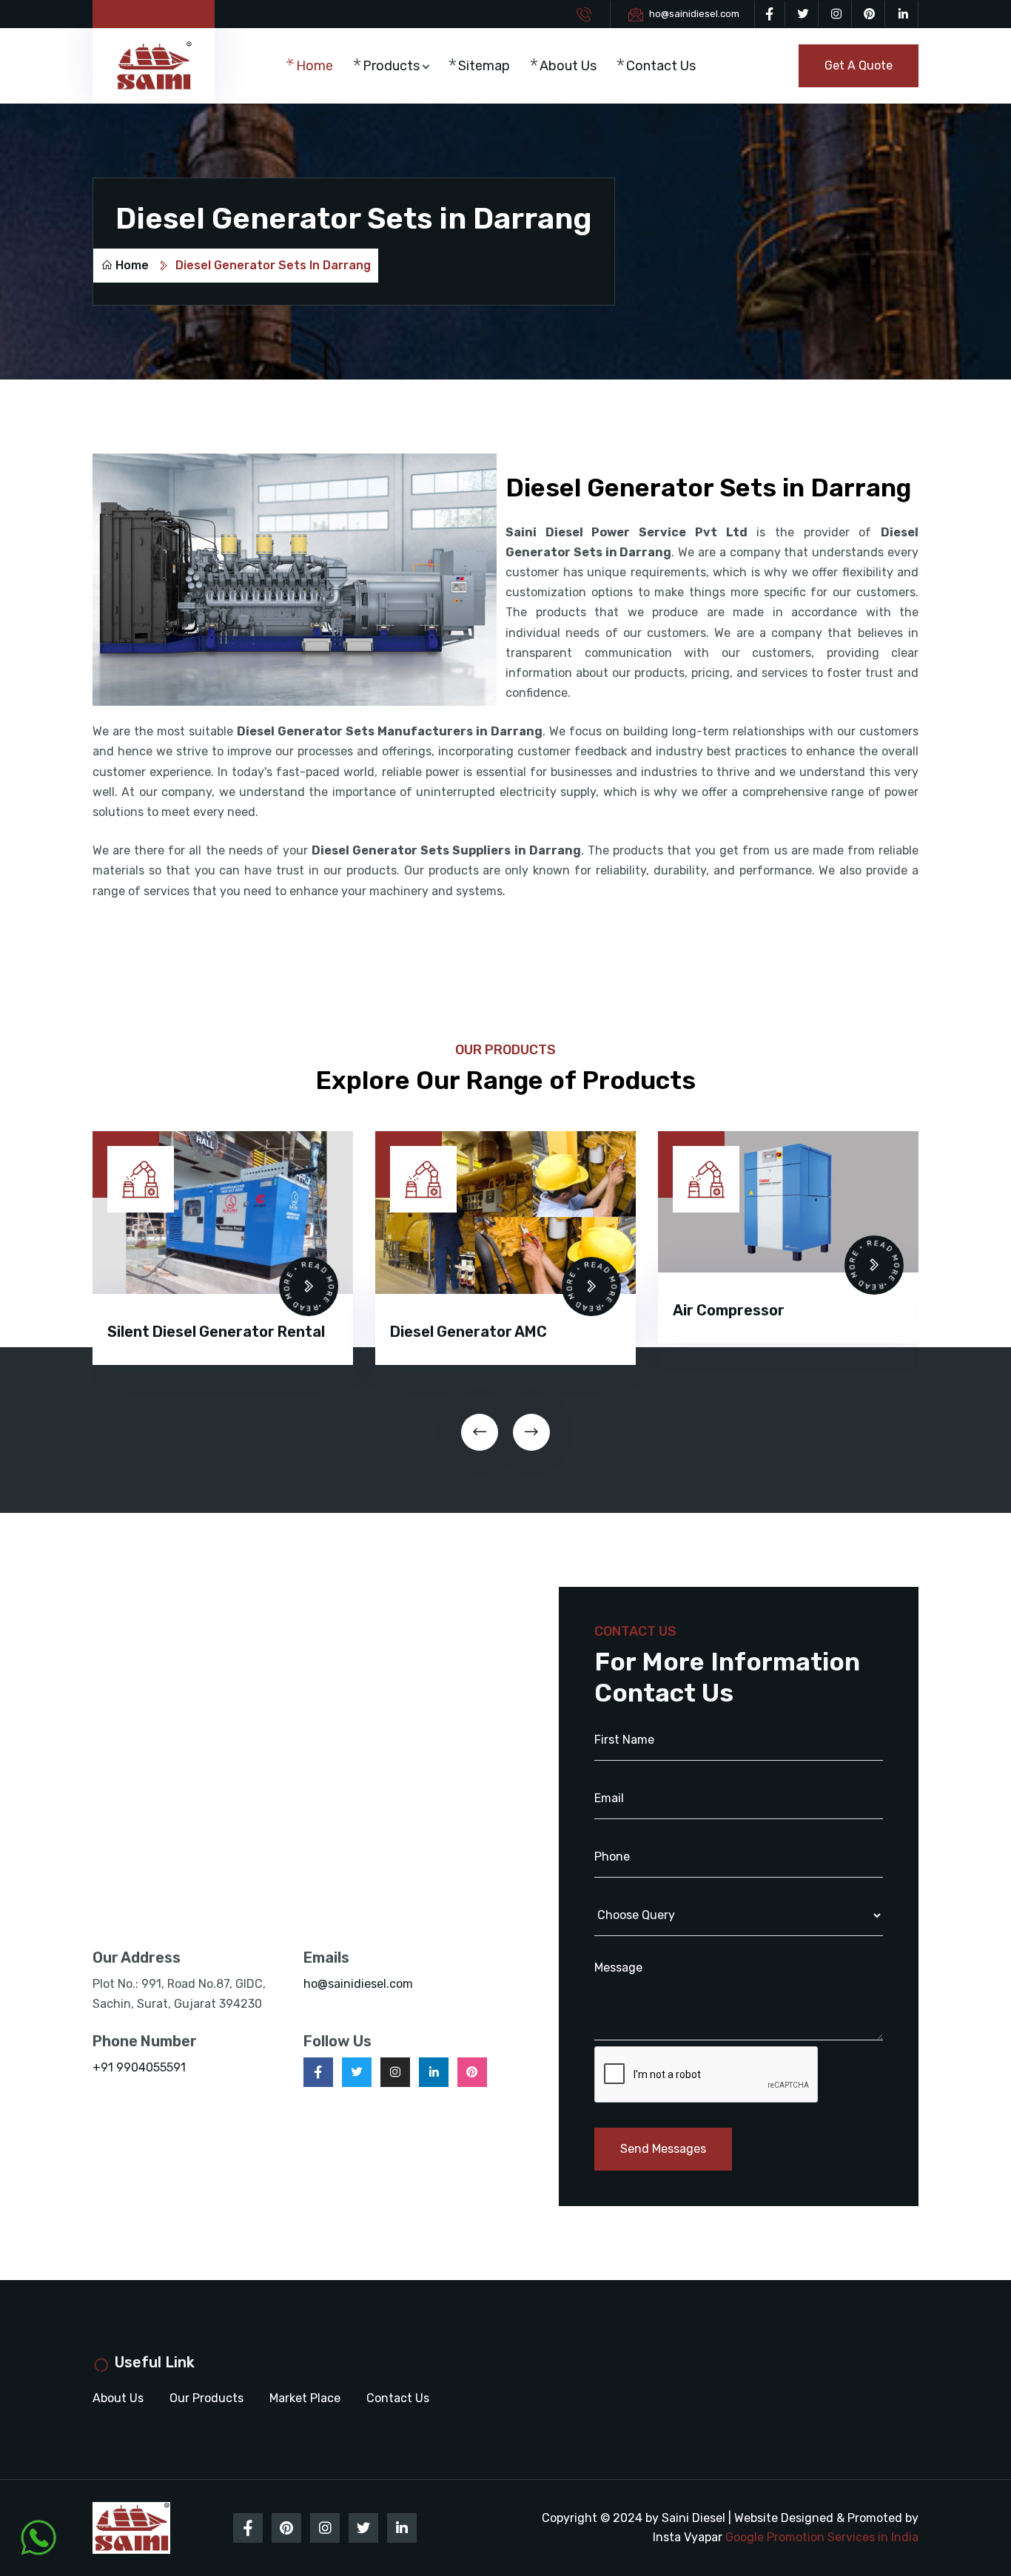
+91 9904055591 (139, 2067)
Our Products (206, 2398)
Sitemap (484, 66)
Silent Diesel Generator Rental (216, 1332)
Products (391, 66)
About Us (568, 66)
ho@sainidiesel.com (694, 14)
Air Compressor (729, 1310)
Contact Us (661, 66)
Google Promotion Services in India (822, 2537)
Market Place (305, 2398)
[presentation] (480, 1432)
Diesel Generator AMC (468, 1332)
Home (315, 66)
